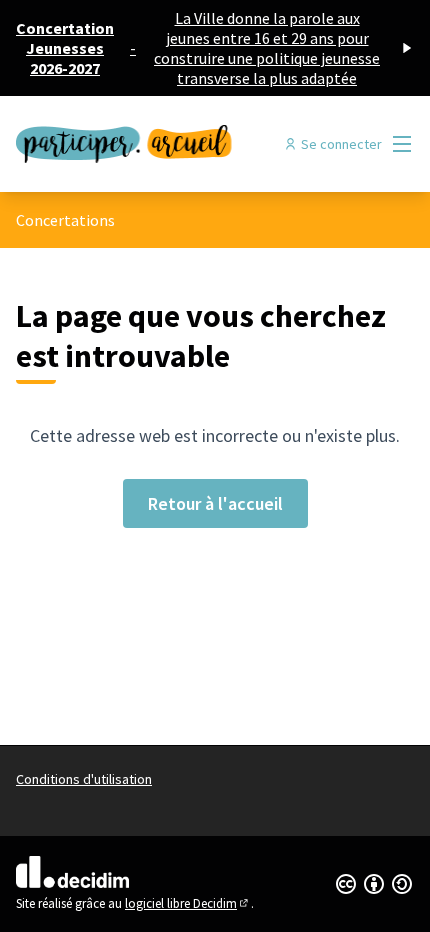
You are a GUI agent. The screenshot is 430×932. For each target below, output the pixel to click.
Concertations (65, 220)
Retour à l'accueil (215, 503)
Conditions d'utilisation (84, 779)
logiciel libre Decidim (188, 903)
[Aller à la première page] (163, 143)
